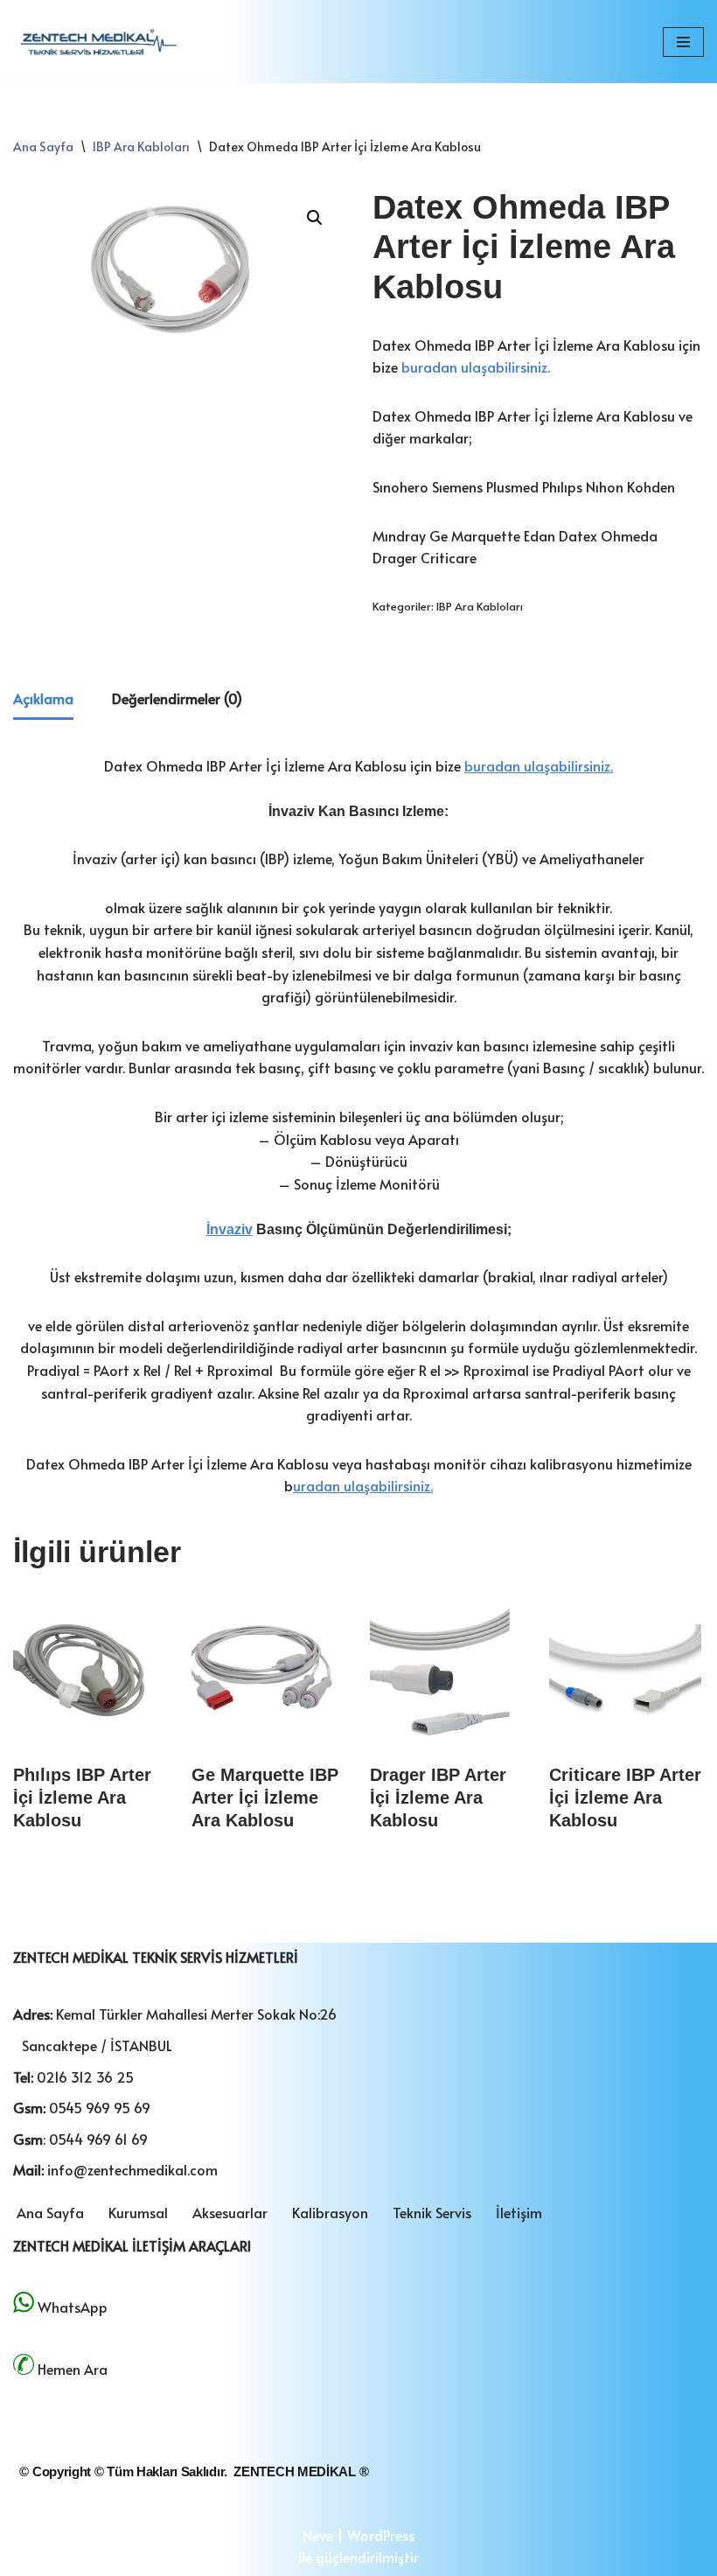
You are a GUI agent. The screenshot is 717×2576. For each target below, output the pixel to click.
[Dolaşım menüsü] (683, 42)
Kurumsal (138, 2212)
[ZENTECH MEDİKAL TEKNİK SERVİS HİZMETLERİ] (96, 42)
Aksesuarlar (230, 2212)
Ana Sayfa (43, 147)
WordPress (381, 2535)
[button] (315, 218)
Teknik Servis (432, 2212)
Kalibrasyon (330, 2212)
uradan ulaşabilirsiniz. (363, 1485)
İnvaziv (230, 1229)
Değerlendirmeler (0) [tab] (177, 698)
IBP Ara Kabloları (141, 147)
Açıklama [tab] (43, 698)
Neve (318, 2535)
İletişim (519, 2212)
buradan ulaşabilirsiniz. (476, 367)
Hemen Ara (73, 2369)
